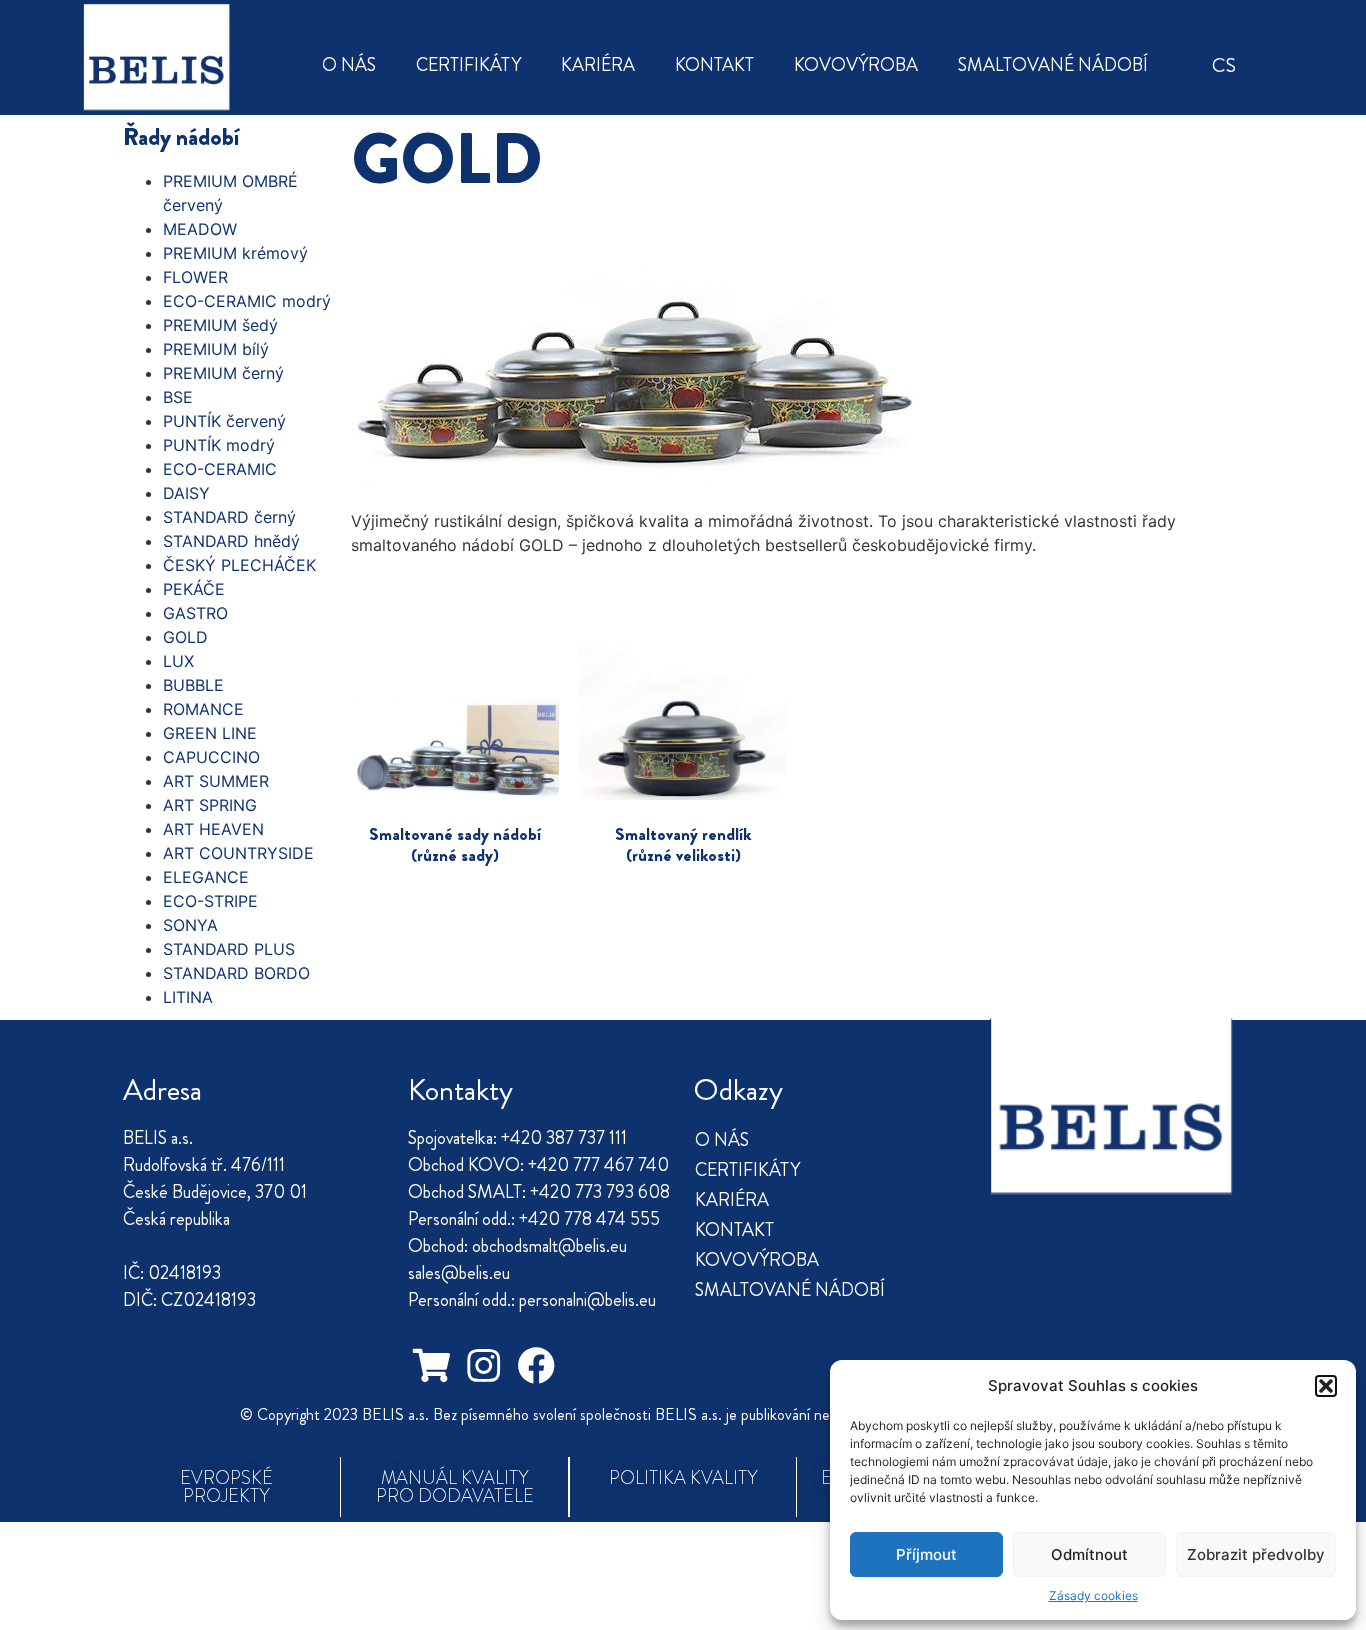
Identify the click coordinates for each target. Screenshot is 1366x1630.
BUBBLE (193, 685)
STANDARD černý (229, 517)
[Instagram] (483, 1366)
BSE (178, 397)
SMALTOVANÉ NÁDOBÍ (1053, 65)
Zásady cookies (1093, 1595)
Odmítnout (1089, 1554)
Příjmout (926, 1554)
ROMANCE (203, 709)
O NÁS (349, 65)
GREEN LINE (210, 733)
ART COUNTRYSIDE (238, 853)
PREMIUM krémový (235, 253)
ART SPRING (210, 805)
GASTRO (195, 613)
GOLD (185, 637)
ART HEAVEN (213, 829)
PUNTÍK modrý (219, 445)
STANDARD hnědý (231, 541)
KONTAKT (714, 65)
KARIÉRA (598, 65)
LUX (178, 661)
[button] (1326, 1386)
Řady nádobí (181, 137)
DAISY (186, 493)
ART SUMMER (216, 781)
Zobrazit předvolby (1256, 1554)
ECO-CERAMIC (220, 469)
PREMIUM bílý (216, 349)
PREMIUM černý (223, 373)
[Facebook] (535, 1366)
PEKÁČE (194, 589)
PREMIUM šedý (220, 325)
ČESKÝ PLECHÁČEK (239, 565)
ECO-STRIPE (210, 901)
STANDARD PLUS (229, 949)
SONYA (190, 925)
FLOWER (195, 277)
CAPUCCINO (211, 757)
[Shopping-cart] (430, 1366)
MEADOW (200, 229)
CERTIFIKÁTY (468, 65)
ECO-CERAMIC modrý (247, 301)
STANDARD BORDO (236, 973)
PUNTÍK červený (224, 421)
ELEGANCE (206, 877)
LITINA (188, 997)
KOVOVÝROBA (856, 65)
